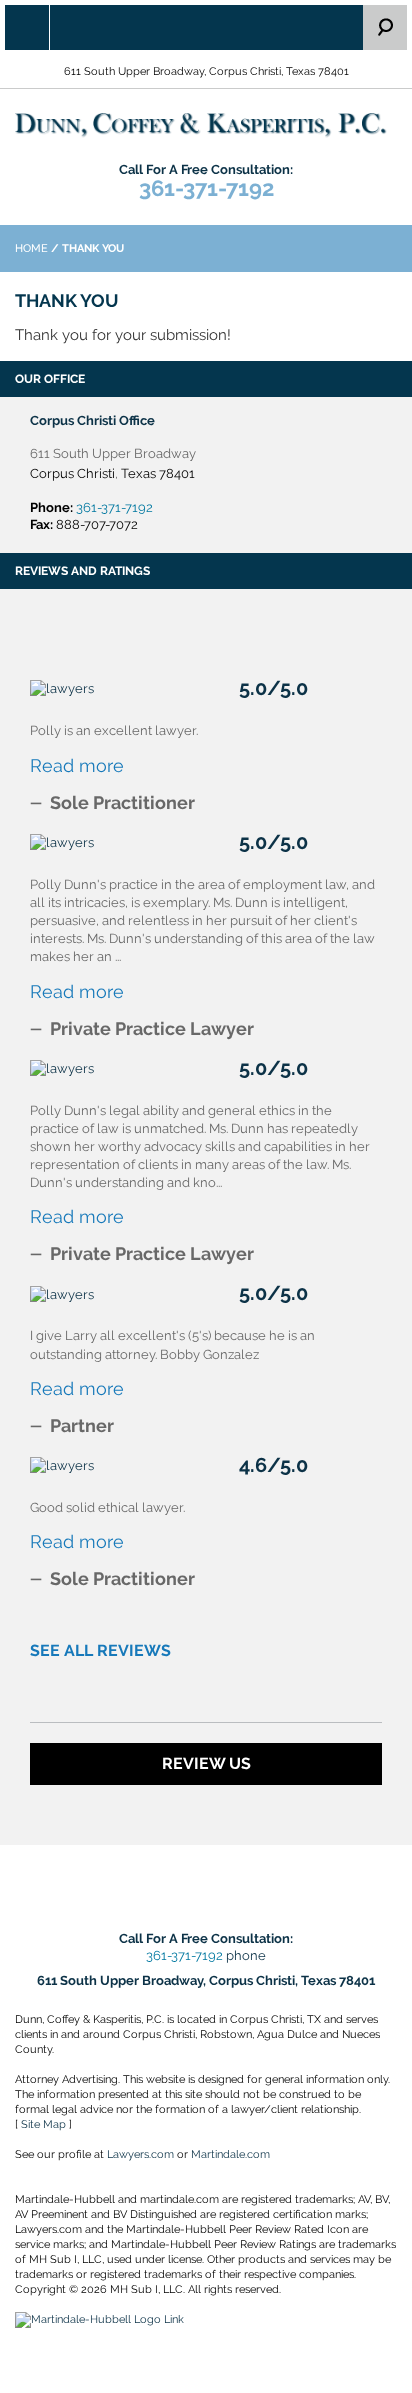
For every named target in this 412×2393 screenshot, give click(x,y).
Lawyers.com (140, 2154)
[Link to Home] (206, 124)
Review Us (206, 1763)
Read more (77, 765)
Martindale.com (230, 2154)
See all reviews (100, 1650)
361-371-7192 (206, 188)
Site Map (43, 2124)
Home (31, 248)
